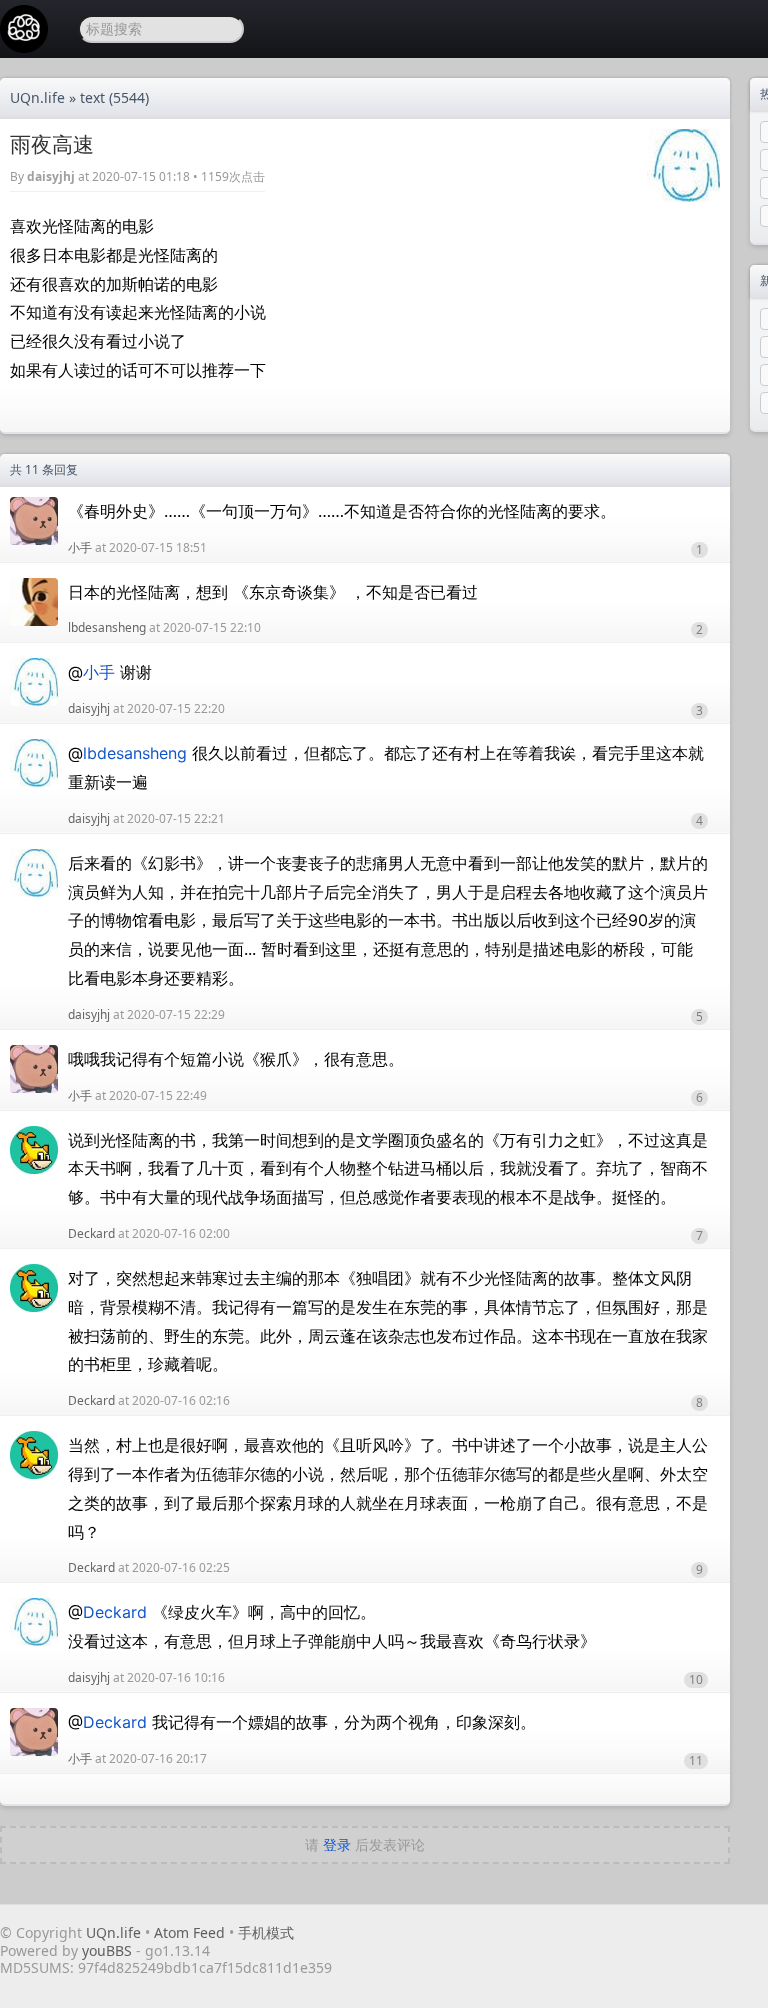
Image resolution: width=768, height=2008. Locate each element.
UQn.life (37, 97)
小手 (80, 547)
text (92, 97)
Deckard (91, 1233)
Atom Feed (189, 1932)
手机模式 (266, 1932)
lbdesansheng (107, 627)
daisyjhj (51, 176)
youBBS (109, 1950)
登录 (337, 1844)
